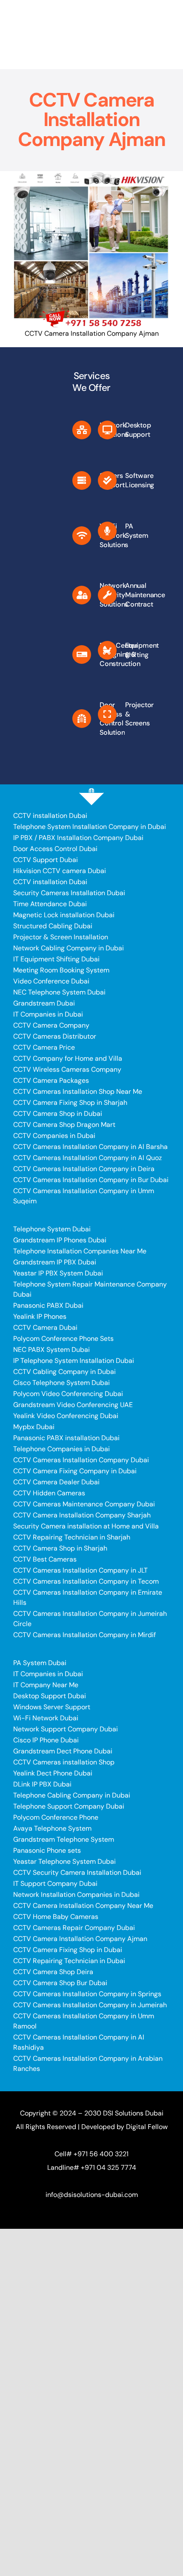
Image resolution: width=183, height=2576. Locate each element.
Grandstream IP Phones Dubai (60, 1240)
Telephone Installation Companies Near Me (80, 1251)
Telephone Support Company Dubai (69, 1806)
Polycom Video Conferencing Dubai (68, 1394)
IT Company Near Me (46, 1685)
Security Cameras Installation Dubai (69, 893)
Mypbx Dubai (34, 1427)
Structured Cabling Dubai (53, 926)
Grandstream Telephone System (64, 1839)
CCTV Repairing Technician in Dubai (69, 1961)
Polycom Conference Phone (56, 1817)
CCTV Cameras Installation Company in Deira (84, 1169)
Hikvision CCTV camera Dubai (60, 871)
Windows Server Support (52, 1707)
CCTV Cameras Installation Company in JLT (80, 1570)
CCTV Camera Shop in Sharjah (60, 1548)
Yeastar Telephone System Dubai (64, 1861)
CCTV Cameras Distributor (55, 1036)
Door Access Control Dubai (55, 849)
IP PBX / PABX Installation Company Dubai (78, 838)
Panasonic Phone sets (47, 1850)
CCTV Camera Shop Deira (53, 1972)
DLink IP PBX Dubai (42, 1784)
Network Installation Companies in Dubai (76, 1895)
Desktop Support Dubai (50, 1696)
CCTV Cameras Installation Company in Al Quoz (87, 1158)
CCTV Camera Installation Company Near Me (83, 1906)
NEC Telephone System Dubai (59, 992)
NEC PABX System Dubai (51, 1350)
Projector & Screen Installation (61, 937)
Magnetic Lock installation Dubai (64, 915)
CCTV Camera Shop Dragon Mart (64, 1125)
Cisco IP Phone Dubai (46, 1740)
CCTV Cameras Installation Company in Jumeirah (90, 2005)
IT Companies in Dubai (48, 1014)
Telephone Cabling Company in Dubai (72, 1795)
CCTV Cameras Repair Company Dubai (74, 1928)
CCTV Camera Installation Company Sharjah (82, 1515)
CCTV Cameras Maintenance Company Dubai (84, 1504)
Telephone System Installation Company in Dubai (90, 827)
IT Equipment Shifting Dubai (56, 959)
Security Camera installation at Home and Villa (86, 1526)
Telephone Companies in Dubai (61, 1449)
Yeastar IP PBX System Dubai (58, 1273)
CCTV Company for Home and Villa (68, 1058)
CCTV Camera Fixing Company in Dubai (75, 1471)
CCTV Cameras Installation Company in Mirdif (84, 1635)
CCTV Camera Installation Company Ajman (80, 1939)
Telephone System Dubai (52, 1229)
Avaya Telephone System (52, 1828)
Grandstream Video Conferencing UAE (73, 1405)
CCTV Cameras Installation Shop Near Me (78, 1091)
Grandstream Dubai (44, 1003)
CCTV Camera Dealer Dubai (56, 1482)
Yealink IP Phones (40, 1316)
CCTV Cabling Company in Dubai (64, 1372)
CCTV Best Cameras (45, 1559)
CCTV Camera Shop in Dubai (58, 1114)
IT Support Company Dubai (55, 1884)
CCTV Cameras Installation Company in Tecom (86, 1581)
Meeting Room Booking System (61, 970)
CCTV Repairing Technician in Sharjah (72, 1537)
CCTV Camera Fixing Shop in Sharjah (70, 1103)
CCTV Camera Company (51, 1025)
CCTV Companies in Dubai (54, 1136)
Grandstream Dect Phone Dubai (63, 1751)
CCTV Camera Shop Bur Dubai (60, 1983)
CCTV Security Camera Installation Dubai (77, 1872)
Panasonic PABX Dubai (48, 1305)
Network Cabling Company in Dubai (69, 948)
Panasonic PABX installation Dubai (66, 1438)
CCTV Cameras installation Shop (64, 1762)
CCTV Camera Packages (51, 1080)
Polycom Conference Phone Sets (63, 1339)
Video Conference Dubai (51, 981)
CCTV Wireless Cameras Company (67, 1069)
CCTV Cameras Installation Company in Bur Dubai (91, 1180)
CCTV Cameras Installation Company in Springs (87, 1994)
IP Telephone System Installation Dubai (74, 1361)
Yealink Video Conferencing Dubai (66, 1416)
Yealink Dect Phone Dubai (53, 1773)
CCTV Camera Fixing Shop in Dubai (68, 1950)
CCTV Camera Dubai (45, 1327)
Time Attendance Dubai (50, 904)
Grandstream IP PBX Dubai (55, 1262)
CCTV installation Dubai (50, 816)
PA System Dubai (40, 1663)
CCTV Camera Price (44, 1047)
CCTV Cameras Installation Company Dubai (81, 1460)
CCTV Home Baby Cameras (56, 1917)
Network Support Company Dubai (66, 1729)
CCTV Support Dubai (46, 860)
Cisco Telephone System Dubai (61, 1383)
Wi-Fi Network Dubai (46, 1718)
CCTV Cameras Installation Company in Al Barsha (90, 1147)
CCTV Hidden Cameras (49, 1493)
